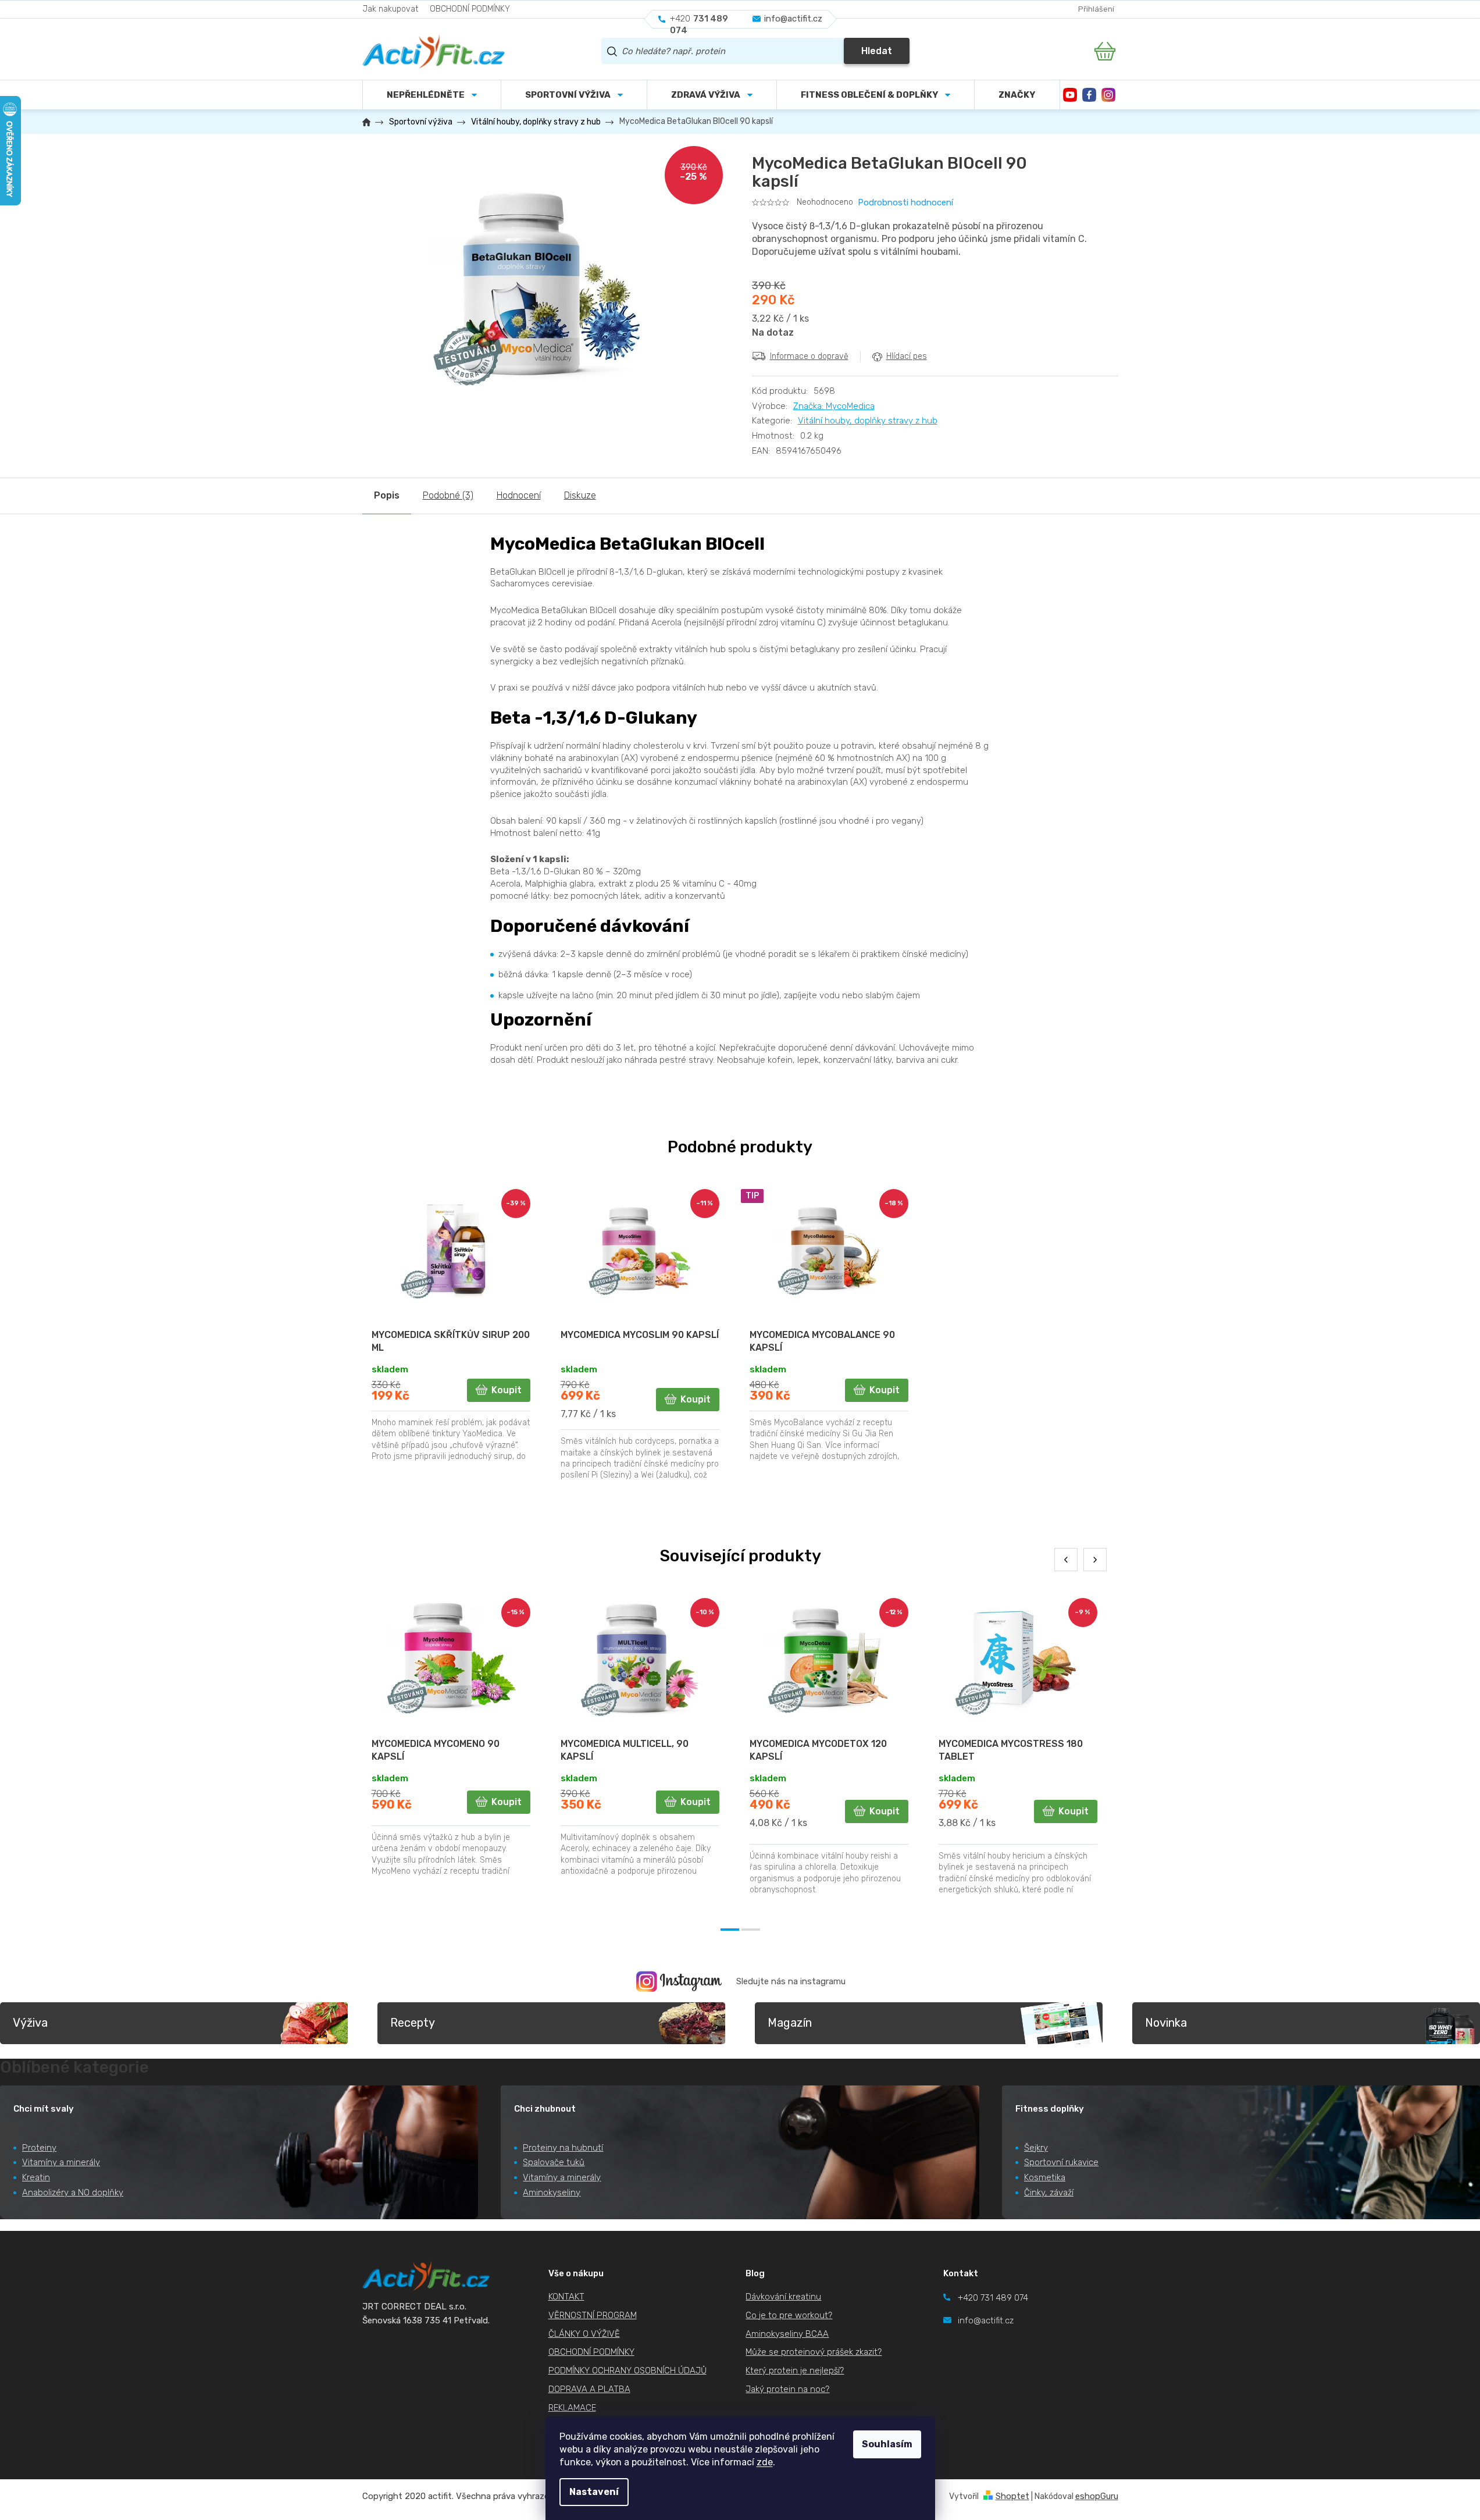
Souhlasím (887, 2444)
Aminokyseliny (552, 2192)
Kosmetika (1045, 2177)
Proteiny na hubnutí (563, 2148)
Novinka (1166, 2023)
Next (1095, 1560)
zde (765, 2462)
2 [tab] (751, 1930)
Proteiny (39, 2148)
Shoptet (1012, 2496)
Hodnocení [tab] (519, 495)
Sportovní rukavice (1061, 2162)
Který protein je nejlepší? (795, 2370)
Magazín (790, 2023)
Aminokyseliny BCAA (787, 2334)
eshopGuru (1097, 2496)
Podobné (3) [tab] (448, 495)
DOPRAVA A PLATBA (589, 2389)
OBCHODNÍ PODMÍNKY (470, 9)
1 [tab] (730, 1930)
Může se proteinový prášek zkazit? (814, 2352)
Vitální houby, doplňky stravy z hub (868, 421)
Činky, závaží (1049, 2192)
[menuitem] (574, 95)
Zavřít (817, 382)
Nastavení (594, 2492)
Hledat (877, 51)
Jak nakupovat (390, 9)
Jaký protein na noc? (787, 2389)
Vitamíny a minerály (61, 2162)
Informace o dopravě (809, 356)
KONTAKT (566, 2297)
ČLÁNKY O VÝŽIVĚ (584, 2334)
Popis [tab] (387, 495)
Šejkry (1036, 2148)
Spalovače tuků (554, 2162)
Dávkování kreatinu (783, 2297)
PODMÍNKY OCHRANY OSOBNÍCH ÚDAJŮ (627, 2370)
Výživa (30, 2023)
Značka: (834, 406)
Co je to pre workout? (789, 2315)
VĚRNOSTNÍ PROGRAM (593, 2315)
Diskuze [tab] (580, 495)
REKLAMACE (572, 2408)
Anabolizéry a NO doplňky (73, 2192)
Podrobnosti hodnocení (905, 202)
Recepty (413, 2023)
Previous (1066, 1560)
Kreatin (36, 2177)
